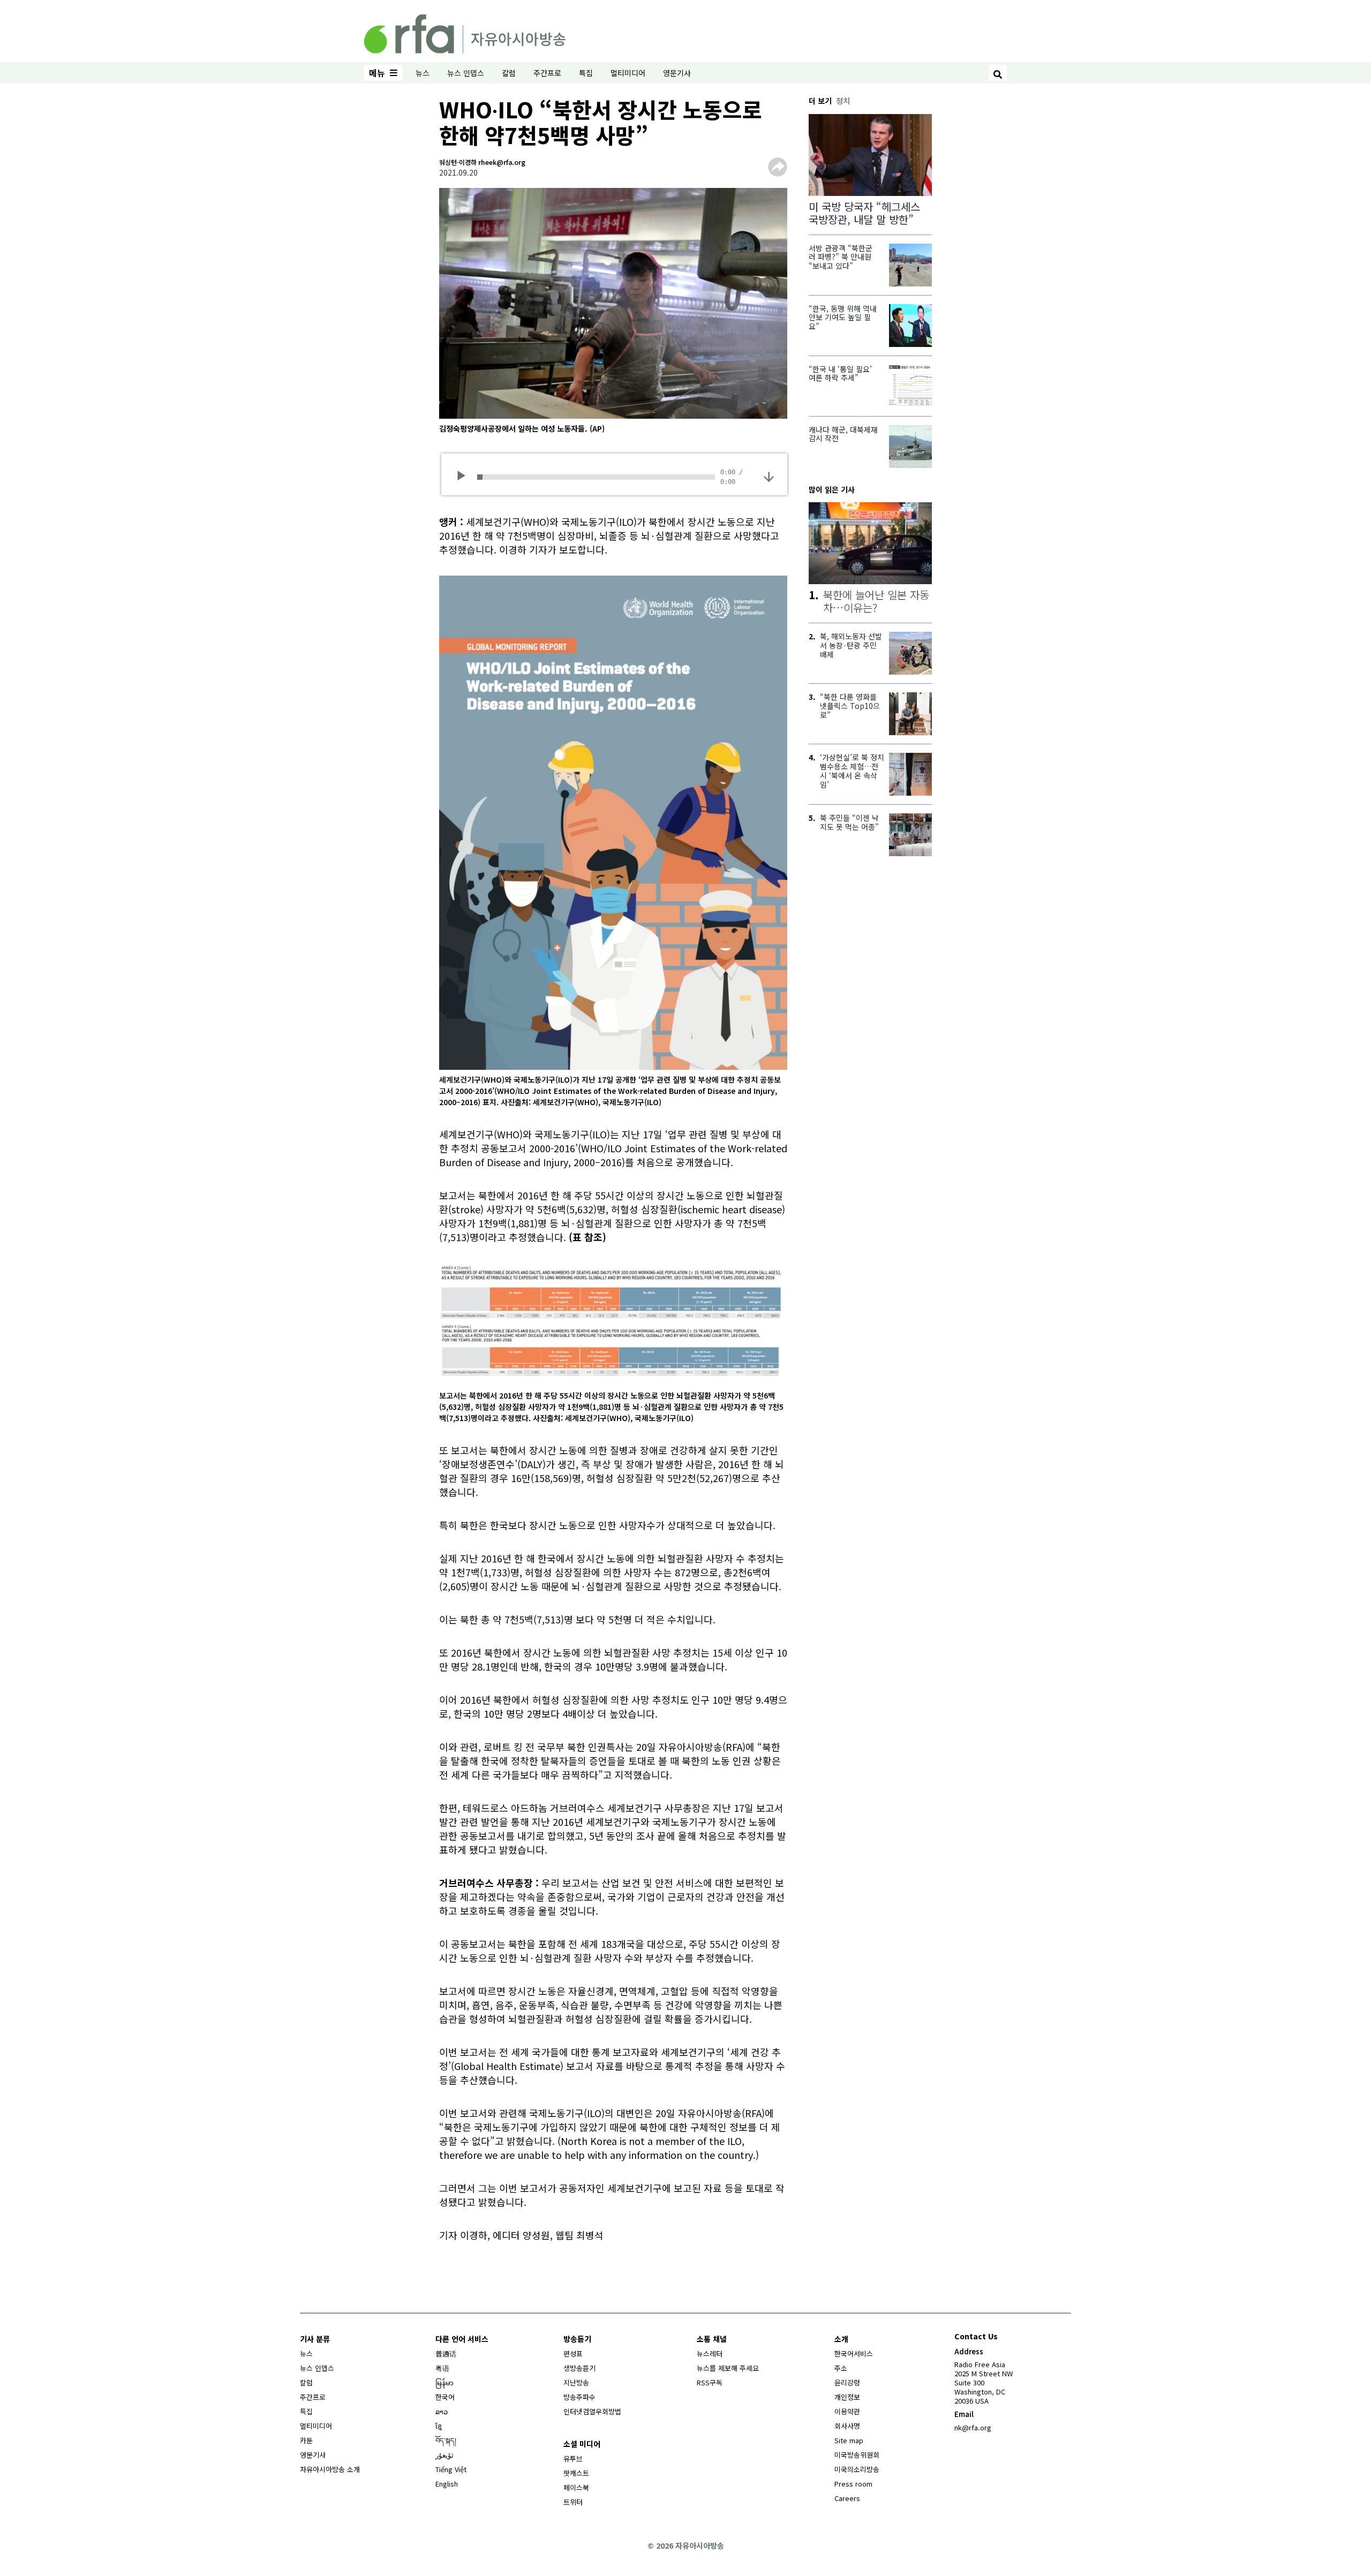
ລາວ (442, 2411)
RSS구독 (710, 2382)
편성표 (573, 2354)
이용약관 (847, 2411)
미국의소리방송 (857, 2469)
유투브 (573, 2458)
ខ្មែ (439, 2426)
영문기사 (677, 73)
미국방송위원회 (857, 2455)
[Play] (465, 477)
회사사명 (847, 2426)
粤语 (442, 2368)
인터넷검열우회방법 (592, 2411)
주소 (841, 2368)
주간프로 (547, 73)
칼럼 (509, 73)
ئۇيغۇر (445, 2455)
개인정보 (847, 2397)
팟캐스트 (576, 2473)
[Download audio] (769, 476)
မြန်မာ (445, 2382)
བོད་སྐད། (446, 2440)
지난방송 (576, 2382)
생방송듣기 (579, 2368)
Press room (853, 2484)
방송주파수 (579, 2397)
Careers (847, 2498)
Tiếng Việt (451, 2469)
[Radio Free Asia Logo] (465, 32)
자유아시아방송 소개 (330, 2469)
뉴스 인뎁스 (466, 73)
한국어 (445, 2397)
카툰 (306, 2440)
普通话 (446, 2354)
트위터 (573, 2502)
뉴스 (423, 73)
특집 (586, 73)
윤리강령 (847, 2382)
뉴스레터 (710, 2354)
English (447, 2484)
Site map (849, 2440)
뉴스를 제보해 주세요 (728, 2368)
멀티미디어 (628, 73)
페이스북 (576, 2487)
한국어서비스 (854, 2354)
